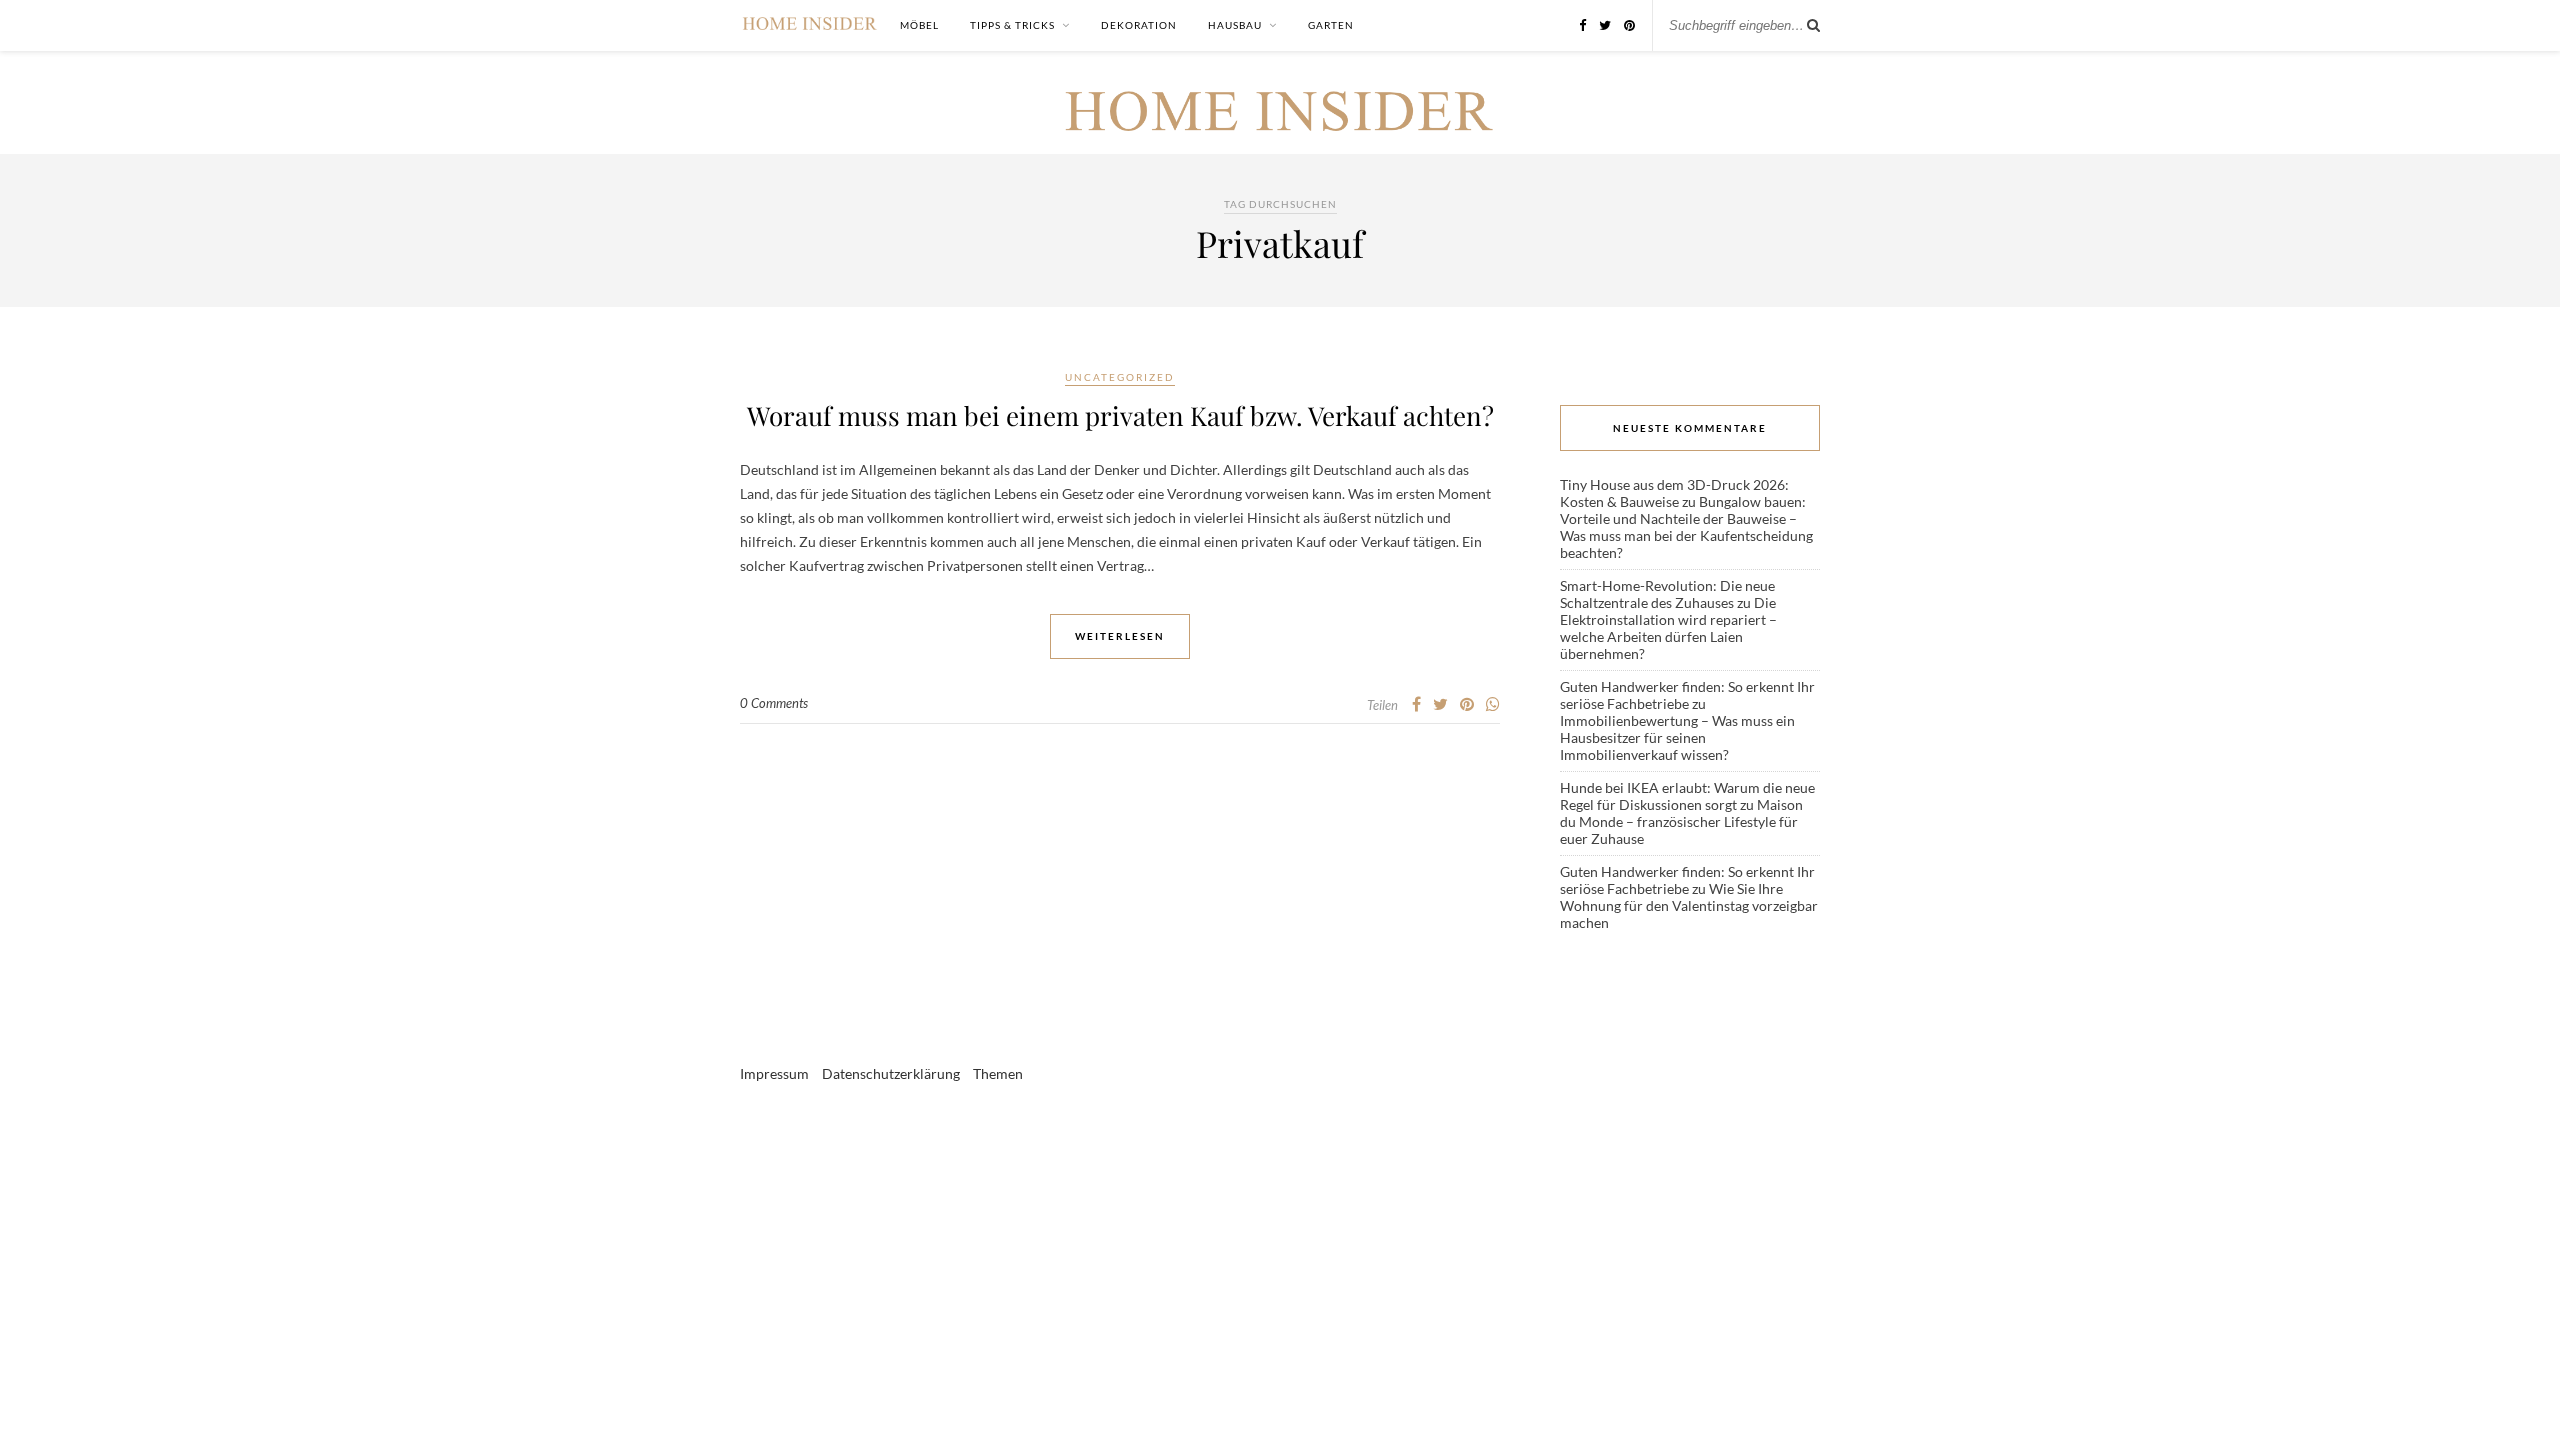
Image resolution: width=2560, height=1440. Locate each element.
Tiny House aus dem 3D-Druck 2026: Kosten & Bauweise (1674, 493)
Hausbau (1235, 25)
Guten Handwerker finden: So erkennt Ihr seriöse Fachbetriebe (1687, 695)
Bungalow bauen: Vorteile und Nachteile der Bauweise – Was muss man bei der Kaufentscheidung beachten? (1686, 527)
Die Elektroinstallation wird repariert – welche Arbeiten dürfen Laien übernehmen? (1668, 628)
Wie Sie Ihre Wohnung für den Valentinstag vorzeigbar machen (1689, 905)
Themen (998, 1073)
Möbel (919, 25)
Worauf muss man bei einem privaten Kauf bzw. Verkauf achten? (1120, 415)
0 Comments (774, 703)
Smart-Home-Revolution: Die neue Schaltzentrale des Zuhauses (1667, 594)
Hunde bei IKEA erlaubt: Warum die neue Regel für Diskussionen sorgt (1687, 796)
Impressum (774, 1073)
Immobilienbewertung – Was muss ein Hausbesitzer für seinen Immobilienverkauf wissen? (1677, 737)
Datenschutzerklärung (891, 1073)
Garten (1331, 25)
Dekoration (1139, 25)
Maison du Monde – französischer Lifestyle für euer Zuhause (1681, 821)
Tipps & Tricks (1012, 25)
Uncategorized (1120, 377)
